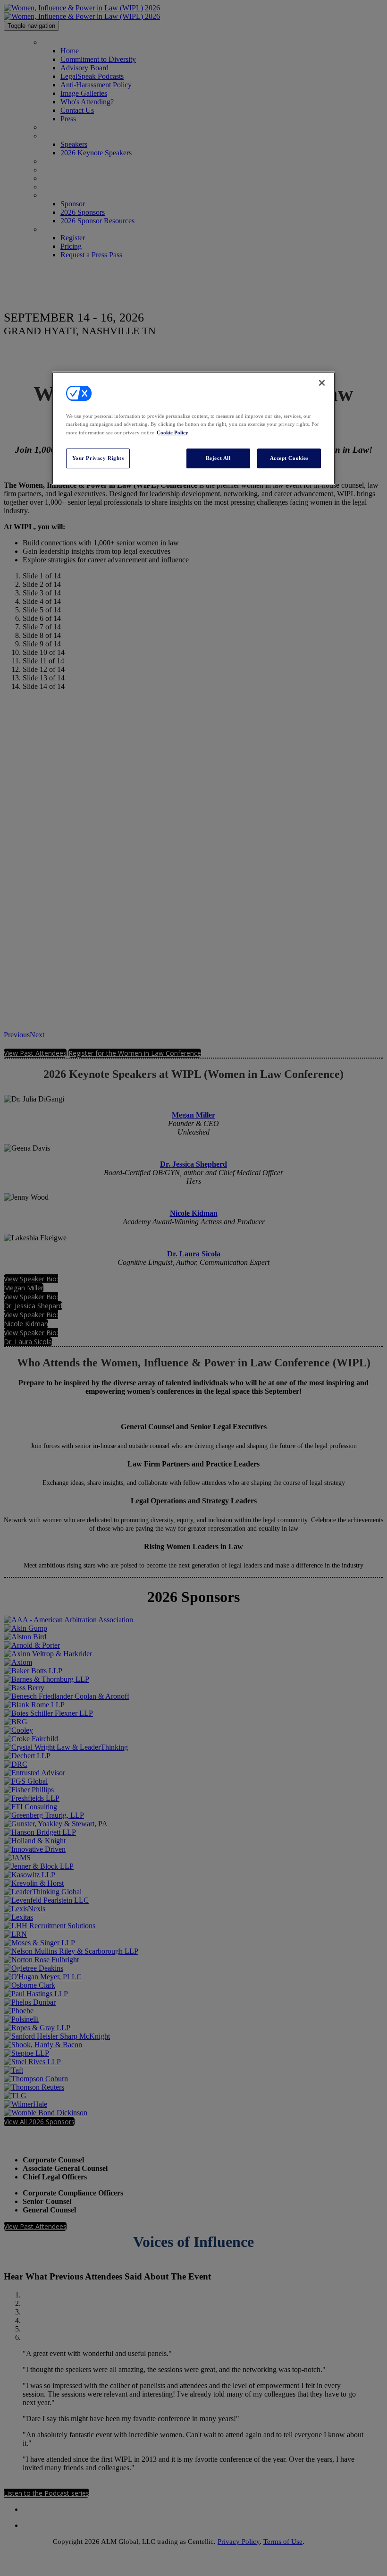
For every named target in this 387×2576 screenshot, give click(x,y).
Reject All (218, 458)
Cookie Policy (172, 432)
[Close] (322, 383)
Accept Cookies (289, 458)
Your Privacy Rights (98, 458)
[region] (193, 428)
